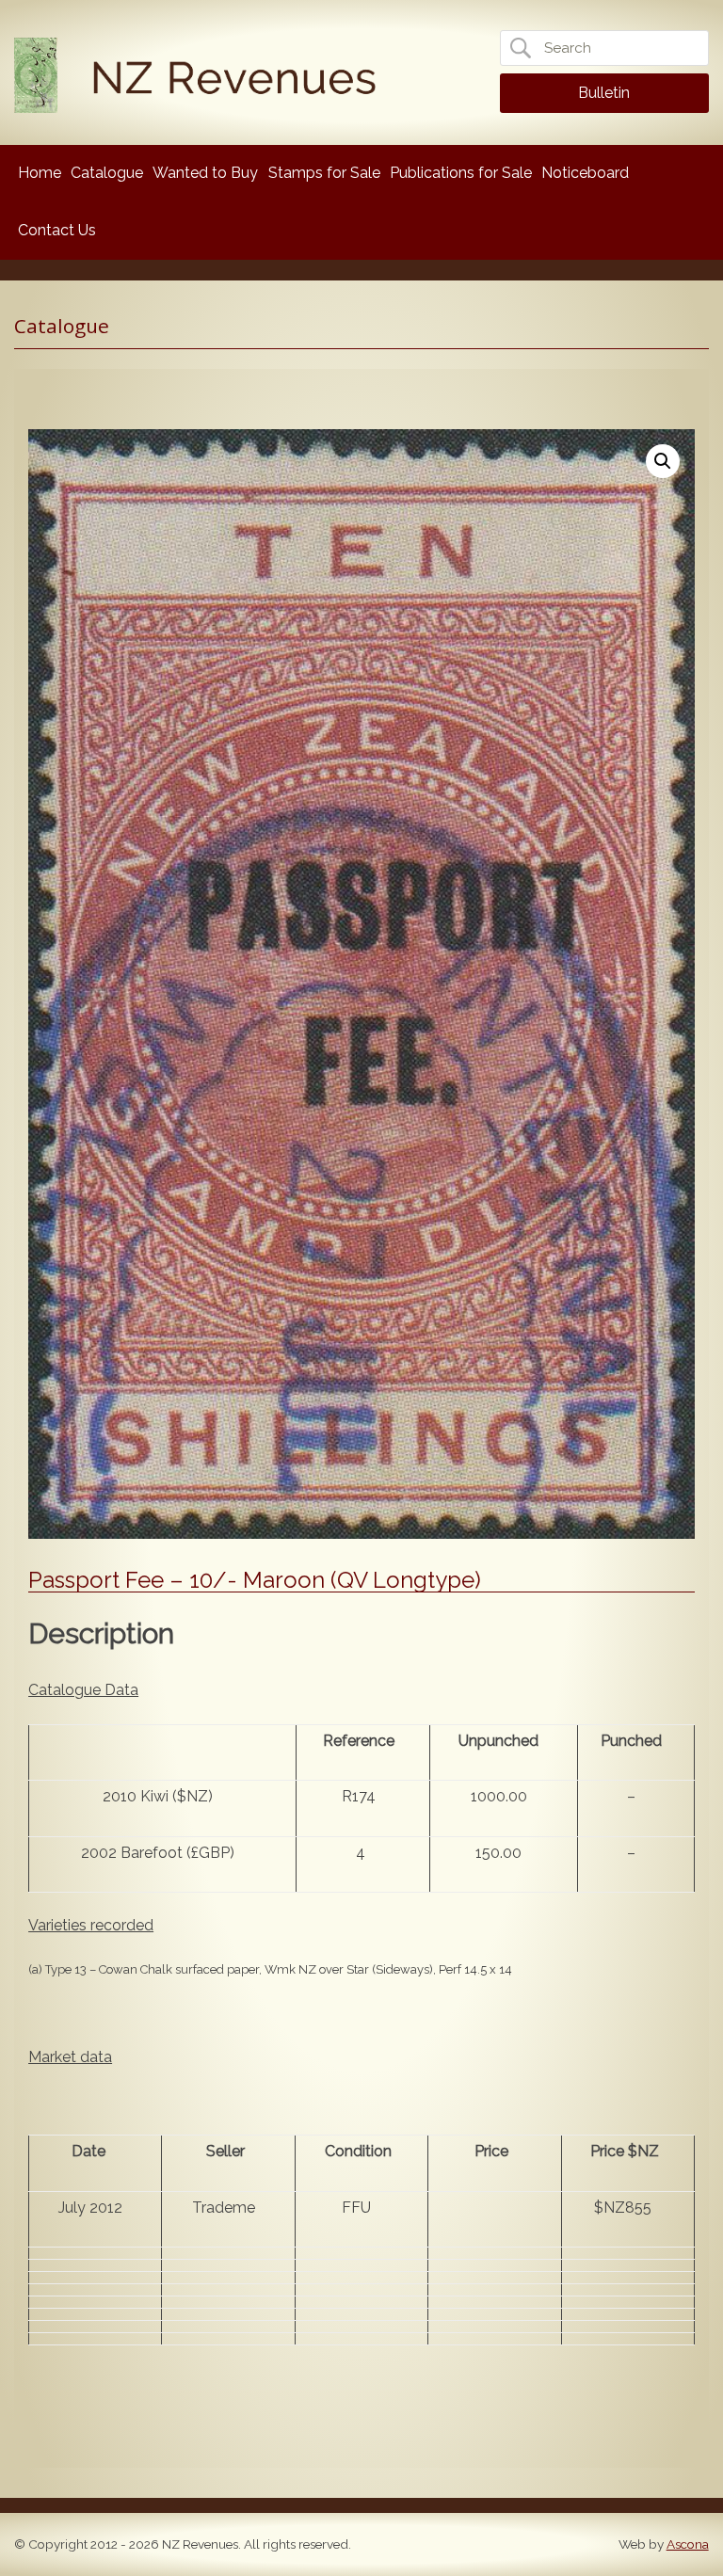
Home (40, 173)
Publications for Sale (461, 173)
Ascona (688, 2544)
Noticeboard (585, 173)
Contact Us (57, 230)
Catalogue (107, 173)
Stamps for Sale (324, 173)
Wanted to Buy (205, 173)
